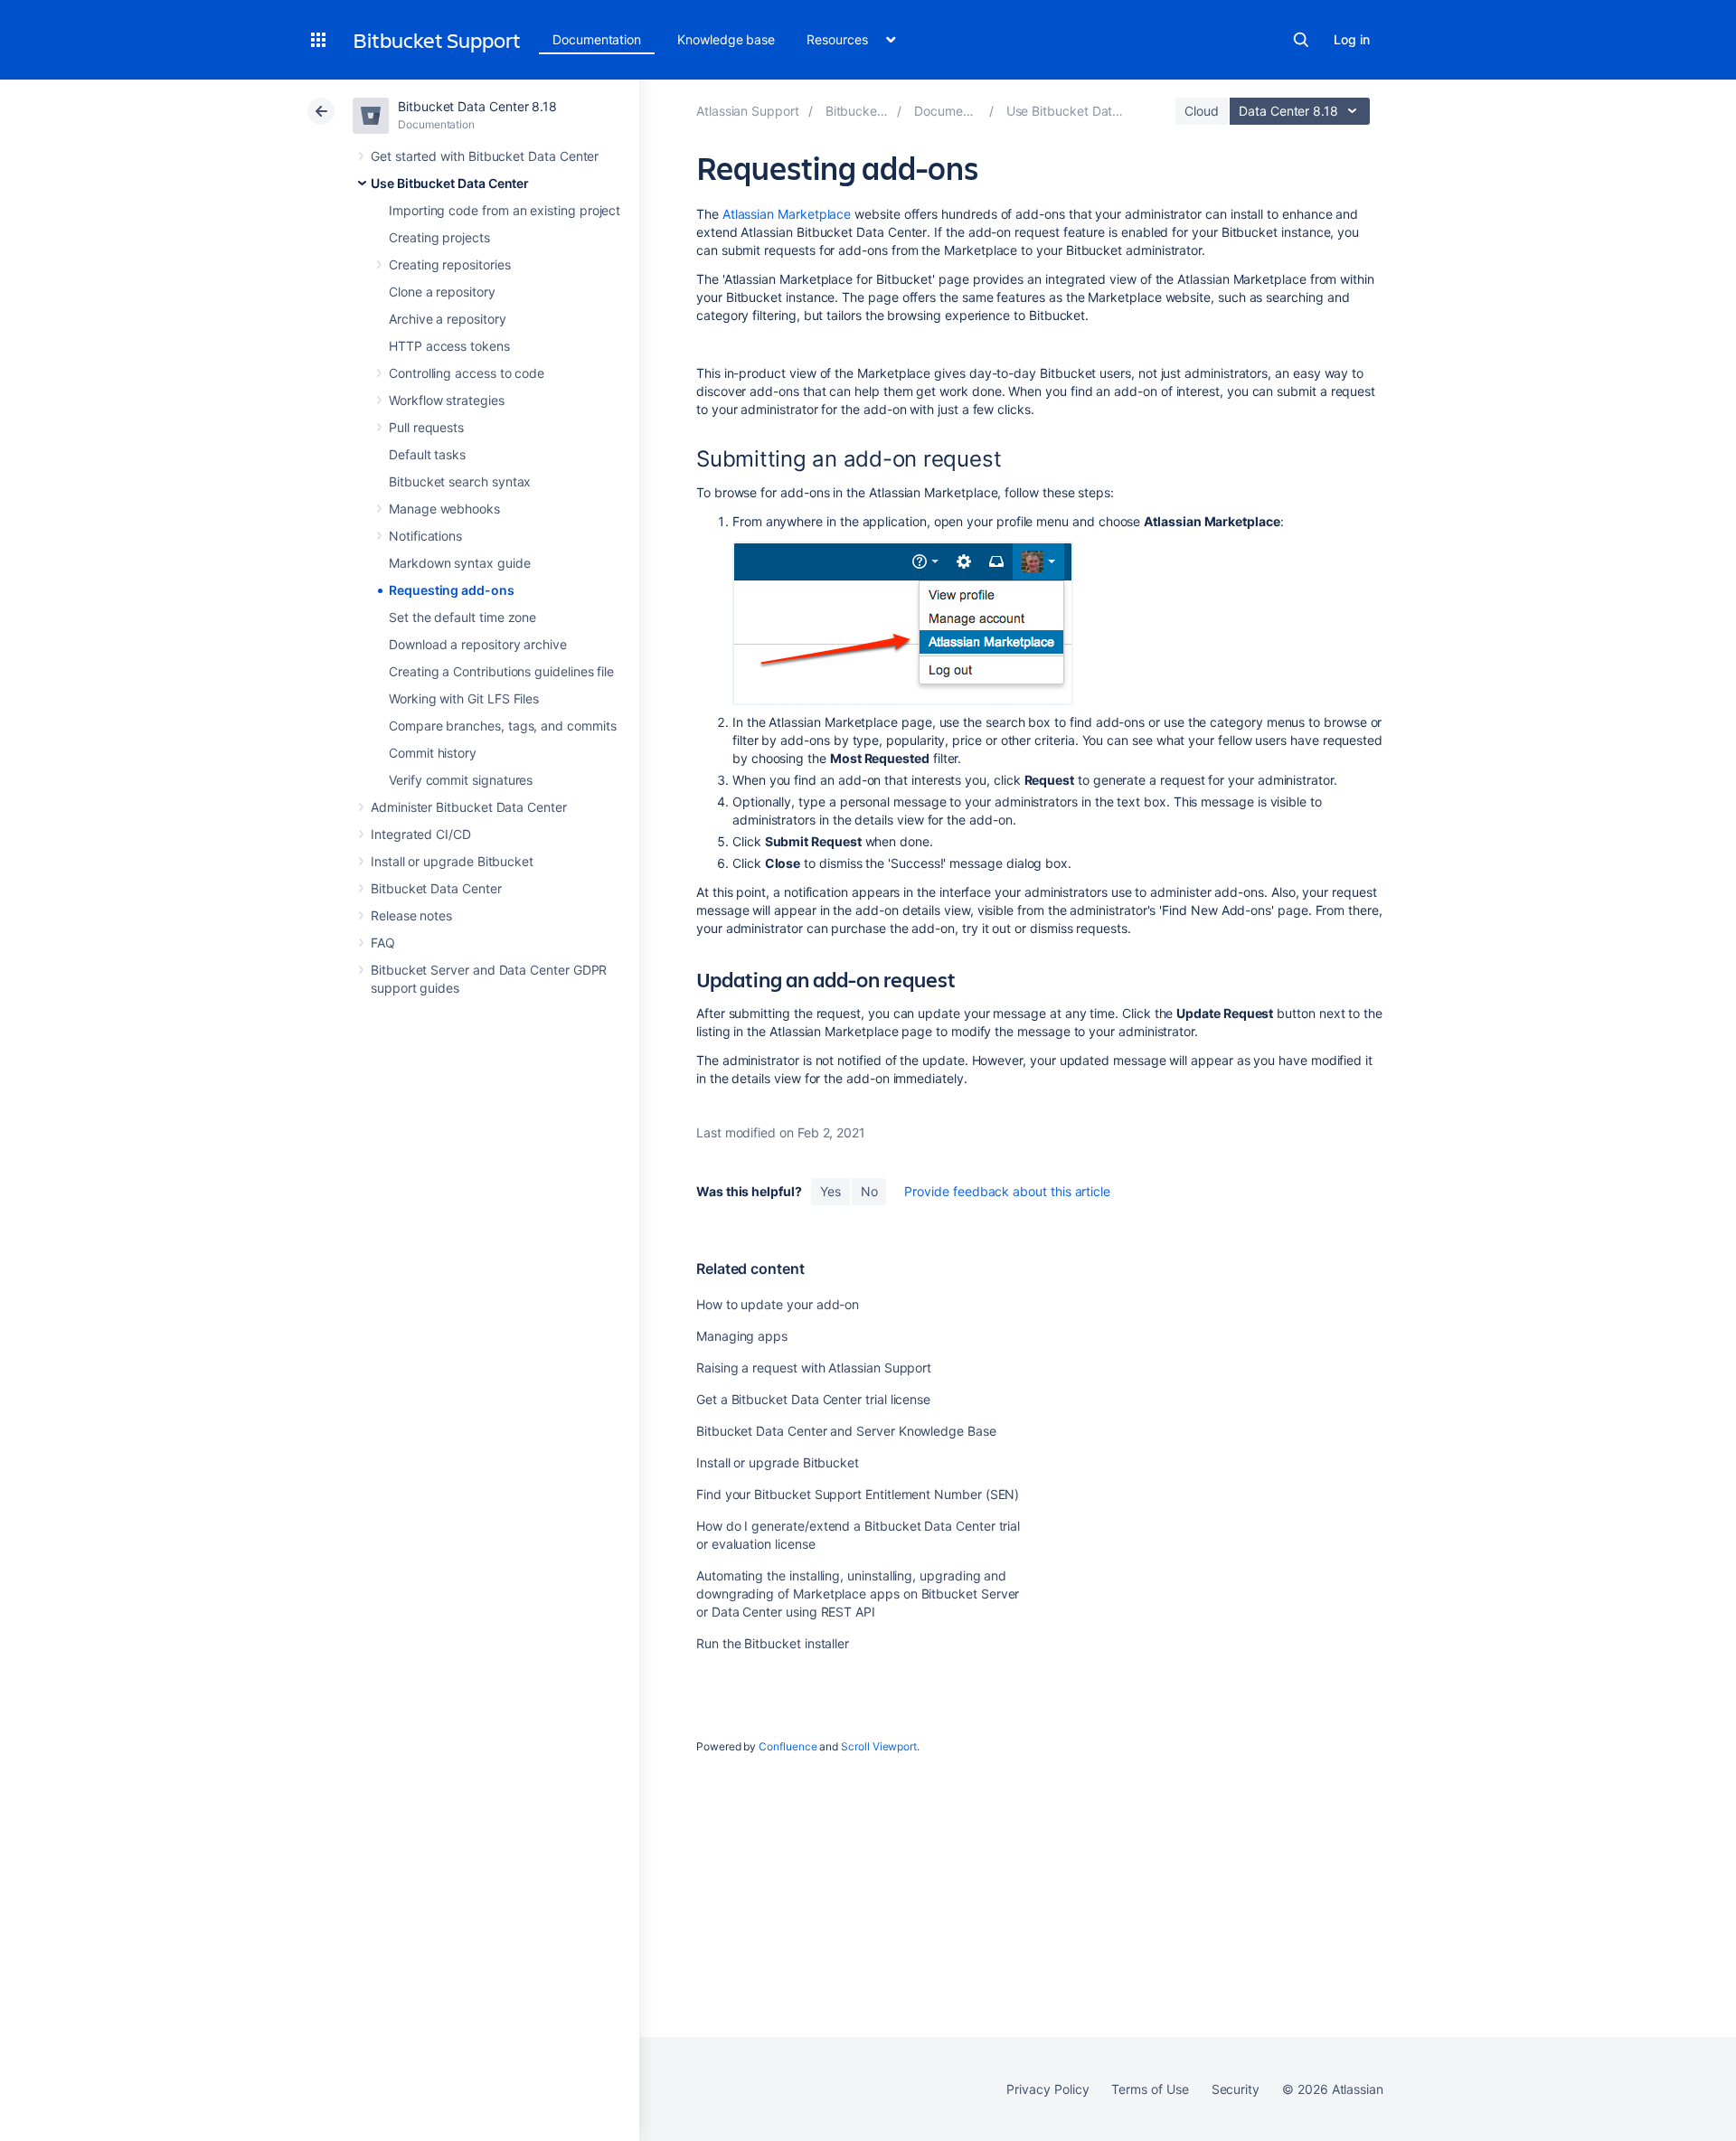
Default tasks (427, 454)
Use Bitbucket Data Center (450, 183)
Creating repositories (450, 264)
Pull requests (426, 427)
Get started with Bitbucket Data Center (485, 156)
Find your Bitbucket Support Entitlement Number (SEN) (858, 1494)
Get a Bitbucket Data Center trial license (813, 1399)
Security (1236, 2089)
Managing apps (742, 1336)
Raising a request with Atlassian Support (814, 1368)
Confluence (788, 1746)
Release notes (411, 915)
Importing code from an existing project (505, 210)
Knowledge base (726, 39)
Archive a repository (448, 319)
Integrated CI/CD (421, 834)
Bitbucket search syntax (460, 481)
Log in (1352, 39)
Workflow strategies (447, 400)
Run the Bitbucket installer (773, 1643)
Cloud (1202, 111)
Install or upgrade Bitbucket (452, 861)
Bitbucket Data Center (436, 888)
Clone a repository (442, 292)
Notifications (425, 536)
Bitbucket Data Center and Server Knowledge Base (846, 1431)
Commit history (433, 753)
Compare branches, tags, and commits (503, 726)
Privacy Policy (1047, 2089)
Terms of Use (1150, 2089)
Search (1301, 40)
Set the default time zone (462, 617)
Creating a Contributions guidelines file (501, 671)
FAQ (383, 943)
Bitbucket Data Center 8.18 (477, 106)
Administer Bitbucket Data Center (469, 807)
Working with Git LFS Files (464, 698)
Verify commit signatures (461, 780)
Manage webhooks (444, 509)
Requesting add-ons (452, 590)
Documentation (597, 39)
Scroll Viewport (879, 1746)
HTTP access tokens (449, 346)
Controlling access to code (467, 373)
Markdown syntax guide (460, 563)
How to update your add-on (778, 1304)
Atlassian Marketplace (787, 214)
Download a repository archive (478, 644)
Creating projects (439, 237)
